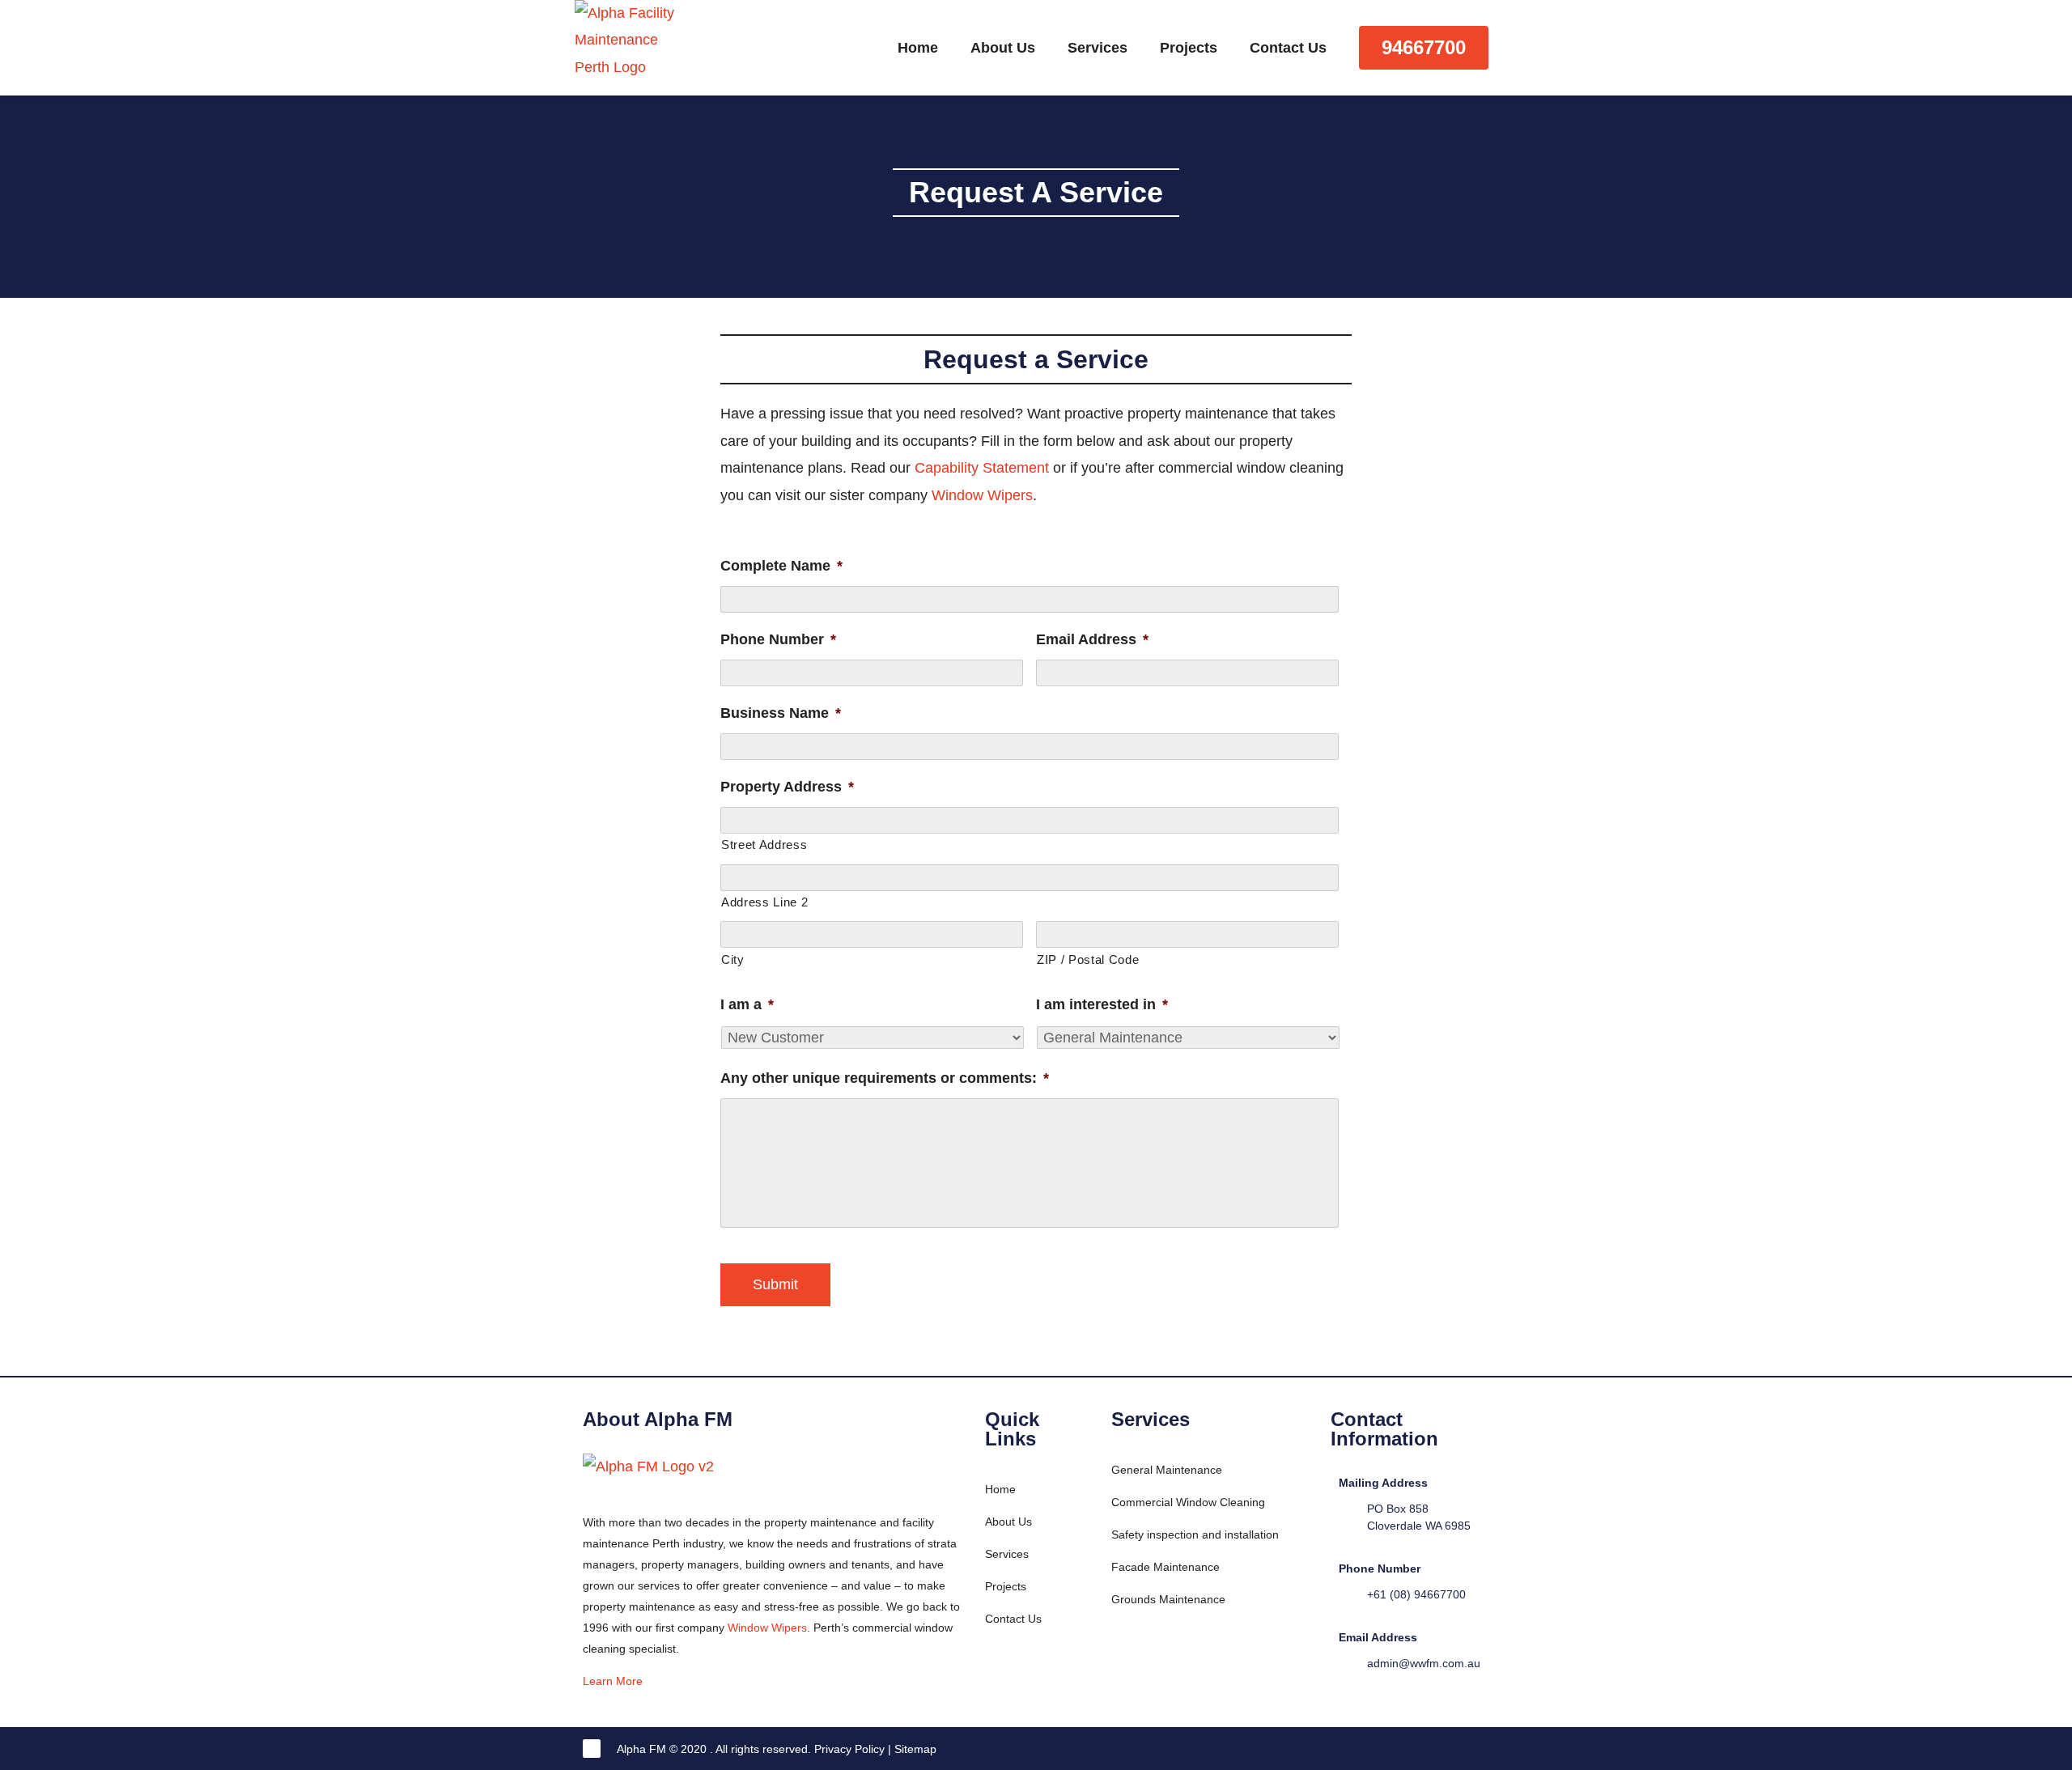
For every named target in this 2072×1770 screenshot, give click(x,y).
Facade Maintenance (1165, 1567)
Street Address (764, 845)
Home (918, 48)
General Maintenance (1167, 1470)
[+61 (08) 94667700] (1347, 1594)
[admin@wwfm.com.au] (1347, 1663)
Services (1098, 48)
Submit (775, 1284)
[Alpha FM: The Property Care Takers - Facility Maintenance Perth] (629, 96)
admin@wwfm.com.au (1424, 1663)
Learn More (614, 1681)
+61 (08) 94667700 (1416, 1594)
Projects (1189, 48)
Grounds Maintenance (1168, 1599)
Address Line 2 (764, 902)
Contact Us (1288, 48)
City (733, 960)
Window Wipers (982, 495)
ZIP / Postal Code (1088, 960)
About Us (1003, 48)
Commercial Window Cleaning (1188, 1502)
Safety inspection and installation (1195, 1534)
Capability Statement (982, 468)
